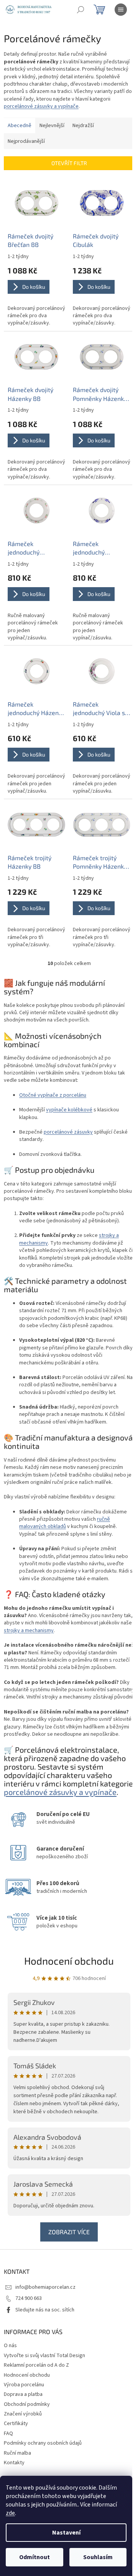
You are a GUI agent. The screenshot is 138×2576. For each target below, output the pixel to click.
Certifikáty (16, 2424)
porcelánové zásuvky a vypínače (41, 106)
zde (10, 2513)
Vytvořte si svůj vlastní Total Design (44, 2356)
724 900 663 (29, 2298)
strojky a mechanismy (29, 1631)
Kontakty (14, 2463)
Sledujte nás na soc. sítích (45, 2310)
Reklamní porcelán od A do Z (36, 2365)
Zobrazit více (69, 2232)
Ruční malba (17, 2453)
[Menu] (121, 10)
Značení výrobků (23, 2414)
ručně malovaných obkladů (65, 1523)
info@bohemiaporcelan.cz (45, 2287)
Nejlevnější (52, 126)
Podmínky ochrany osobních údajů (43, 2443)
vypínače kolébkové (69, 1110)
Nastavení (66, 2533)
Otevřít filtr (69, 163)
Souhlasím (98, 2557)
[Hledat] (80, 10)
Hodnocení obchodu (69, 1961)
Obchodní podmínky (27, 2404)
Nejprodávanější (26, 141)
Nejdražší (83, 126)
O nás (10, 2346)
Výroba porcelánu (24, 2385)
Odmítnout (34, 2557)
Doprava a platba (23, 2394)
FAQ (8, 2434)
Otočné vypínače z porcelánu (53, 1095)
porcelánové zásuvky (68, 1132)
